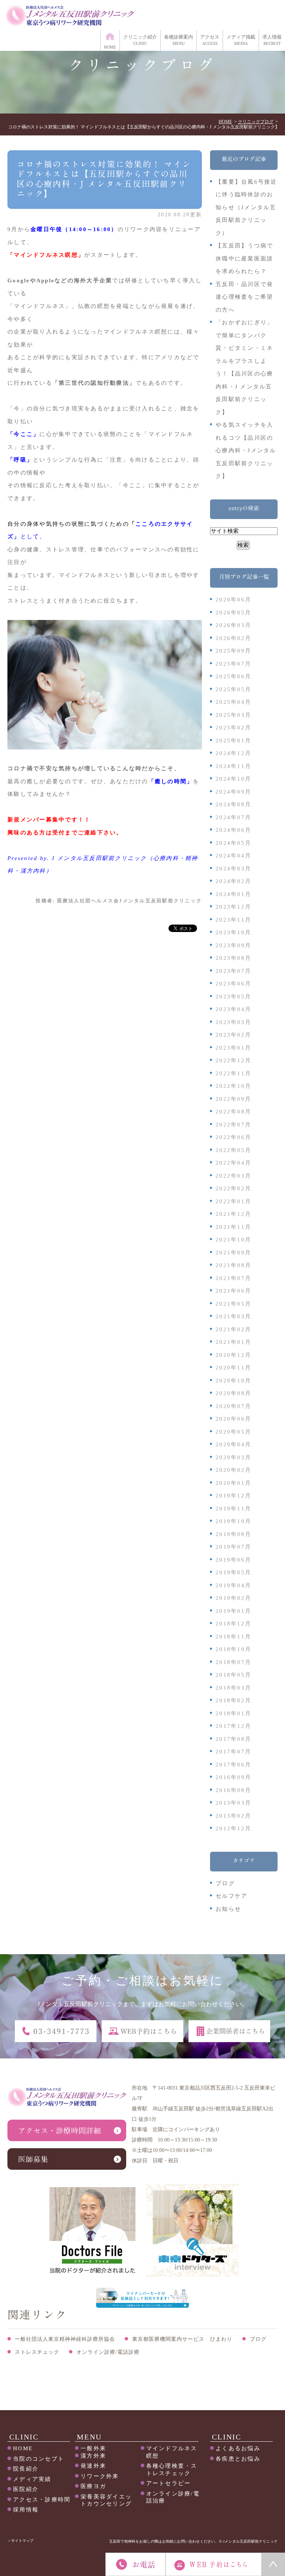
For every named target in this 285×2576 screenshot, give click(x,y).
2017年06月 (233, 1765)
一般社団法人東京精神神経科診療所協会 (65, 2339)
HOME (23, 2448)
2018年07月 (233, 1662)
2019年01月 (233, 1611)
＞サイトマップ (20, 2541)
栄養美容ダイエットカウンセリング (106, 2500)
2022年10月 (233, 1086)
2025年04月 (233, 702)
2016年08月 (233, 1790)
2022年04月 (233, 1163)
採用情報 (26, 2510)
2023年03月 (233, 1022)
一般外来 (93, 2448)
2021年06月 (233, 1291)
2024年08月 (233, 804)
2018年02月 (233, 1700)
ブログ (225, 1883)
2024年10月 (233, 779)
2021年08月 (233, 1265)
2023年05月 (233, 997)
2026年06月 (233, 600)
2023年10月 (233, 932)
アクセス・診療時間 (42, 2500)
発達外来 (93, 2466)
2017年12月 (233, 1726)
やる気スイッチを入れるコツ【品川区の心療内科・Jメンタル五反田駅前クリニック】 (246, 450)
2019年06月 (233, 1560)
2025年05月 (233, 689)
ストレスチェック (37, 2352)
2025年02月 (233, 728)
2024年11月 (233, 766)
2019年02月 (233, 1598)
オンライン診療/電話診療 (108, 2352)
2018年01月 (233, 1713)
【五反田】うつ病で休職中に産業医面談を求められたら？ (244, 258)
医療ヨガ (93, 2486)
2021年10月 (233, 1240)
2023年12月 (233, 907)
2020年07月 (233, 1406)
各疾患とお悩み (238, 2459)
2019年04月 (233, 1585)
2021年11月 (233, 1227)
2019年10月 (233, 1521)
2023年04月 (233, 1009)
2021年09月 (233, 1253)
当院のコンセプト (39, 2459)
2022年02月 (233, 1188)
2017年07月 (233, 1752)
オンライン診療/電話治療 (173, 2497)
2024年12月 (233, 753)
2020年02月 (233, 1470)
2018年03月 (233, 1688)
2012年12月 (233, 1828)
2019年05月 (233, 1572)
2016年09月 (233, 1777)
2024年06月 (233, 830)
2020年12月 (233, 1355)
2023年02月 (233, 1035)
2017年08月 (233, 1739)
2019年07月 (233, 1547)
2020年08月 (233, 1393)
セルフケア (232, 1896)
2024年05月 (233, 843)
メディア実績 (32, 2479)
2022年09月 (233, 1099)
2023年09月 (233, 945)
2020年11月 (233, 1368)
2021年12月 (233, 1214)
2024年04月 (233, 856)
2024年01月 (233, 894)
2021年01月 (233, 1342)
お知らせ (228, 1909)
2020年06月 (233, 1419)
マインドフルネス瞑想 (172, 2452)
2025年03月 (233, 715)
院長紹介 (26, 2469)
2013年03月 (233, 1803)
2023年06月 (233, 984)
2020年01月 (233, 1483)
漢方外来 (93, 2456)
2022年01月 (233, 1201)
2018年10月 (233, 1649)
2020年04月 (233, 1444)
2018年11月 (233, 1637)
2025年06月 (233, 676)
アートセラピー (169, 2483)
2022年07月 (233, 1125)
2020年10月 (233, 1381)
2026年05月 (233, 613)
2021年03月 (233, 1316)
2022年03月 (233, 1176)
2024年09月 (233, 792)
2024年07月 (233, 817)
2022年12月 (233, 1060)
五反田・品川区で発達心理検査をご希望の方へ (244, 297)
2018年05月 (233, 1675)
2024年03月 (233, 869)
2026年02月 (233, 638)
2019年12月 (233, 1496)
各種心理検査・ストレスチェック (172, 2470)
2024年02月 (233, 881)
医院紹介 (26, 2489)
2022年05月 (233, 1150)
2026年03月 (233, 625)
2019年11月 (233, 1509)
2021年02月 (233, 1329)
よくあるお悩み (238, 2448)
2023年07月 (233, 971)
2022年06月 (233, 1137)
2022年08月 (233, 1112)
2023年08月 (233, 958)
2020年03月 (233, 1457)
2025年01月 (233, 741)
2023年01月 (233, 1048)
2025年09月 (233, 651)
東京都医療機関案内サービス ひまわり (182, 2339)
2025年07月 (233, 664)
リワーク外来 (100, 2476)
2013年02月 (233, 1816)
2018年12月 (233, 1624)
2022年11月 (233, 1073)
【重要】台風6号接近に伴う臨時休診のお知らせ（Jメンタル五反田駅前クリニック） (246, 207)
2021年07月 (233, 1278)
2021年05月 (233, 1304)
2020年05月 (233, 1432)
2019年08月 (233, 1534)
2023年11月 (233, 920)
